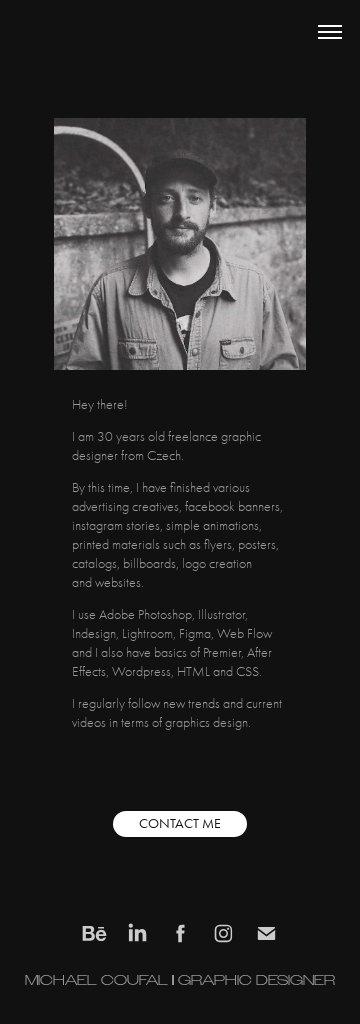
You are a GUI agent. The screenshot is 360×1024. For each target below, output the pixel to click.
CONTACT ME (180, 823)
